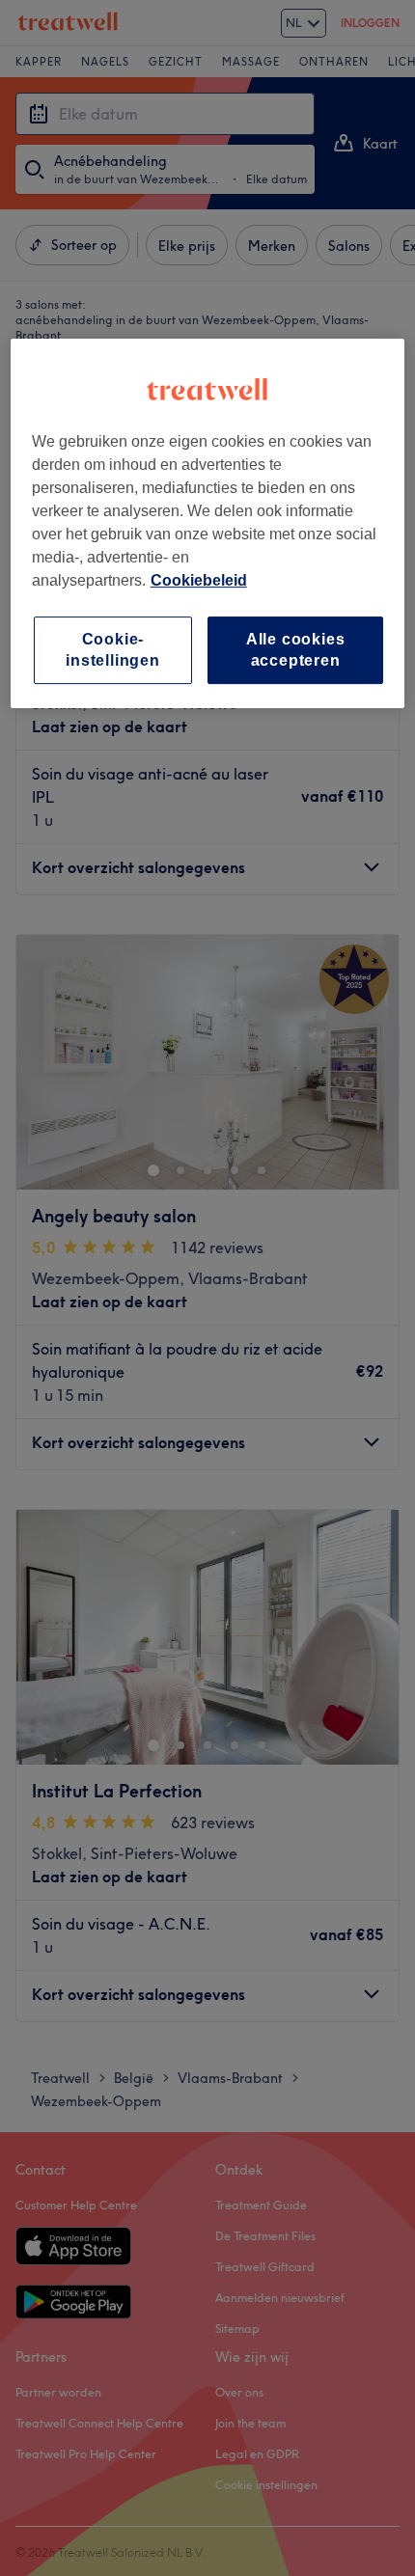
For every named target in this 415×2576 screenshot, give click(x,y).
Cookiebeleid (199, 580)
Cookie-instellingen (113, 650)
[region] (208, 524)
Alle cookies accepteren (296, 650)
